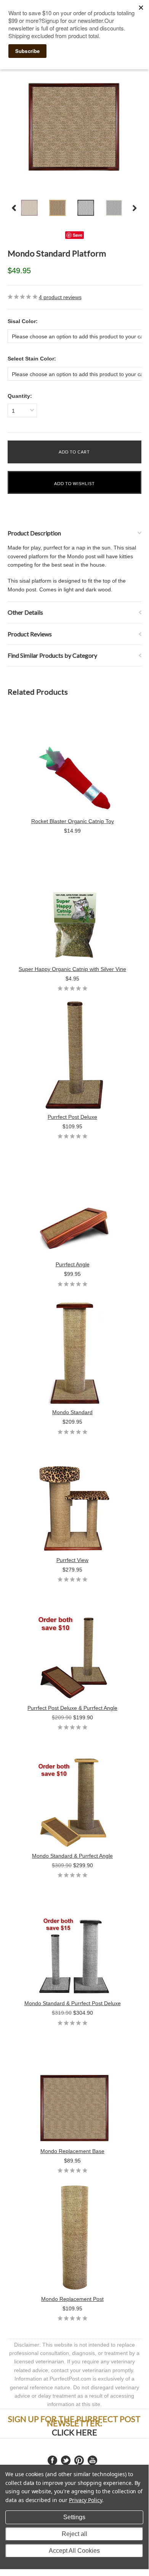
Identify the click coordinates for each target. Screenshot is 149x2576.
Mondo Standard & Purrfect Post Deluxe (73, 2003)
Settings (74, 2517)
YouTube (92, 2460)
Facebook (52, 2460)
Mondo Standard (72, 1412)
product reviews (60, 297)
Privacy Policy (86, 2500)
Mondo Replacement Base (72, 2151)
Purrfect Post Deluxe (72, 1117)
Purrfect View (72, 1560)
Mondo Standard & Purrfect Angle (72, 1856)
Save (78, 235)
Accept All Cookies (74, 2551)
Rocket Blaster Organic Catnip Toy (73, 821)
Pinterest (79, 2460)
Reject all (74, 2534)
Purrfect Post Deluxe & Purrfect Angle (72, 1708)
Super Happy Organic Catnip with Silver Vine (72, 969)
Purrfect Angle (73, 1264)
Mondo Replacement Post (72, 2299)
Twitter (66, 2460)
